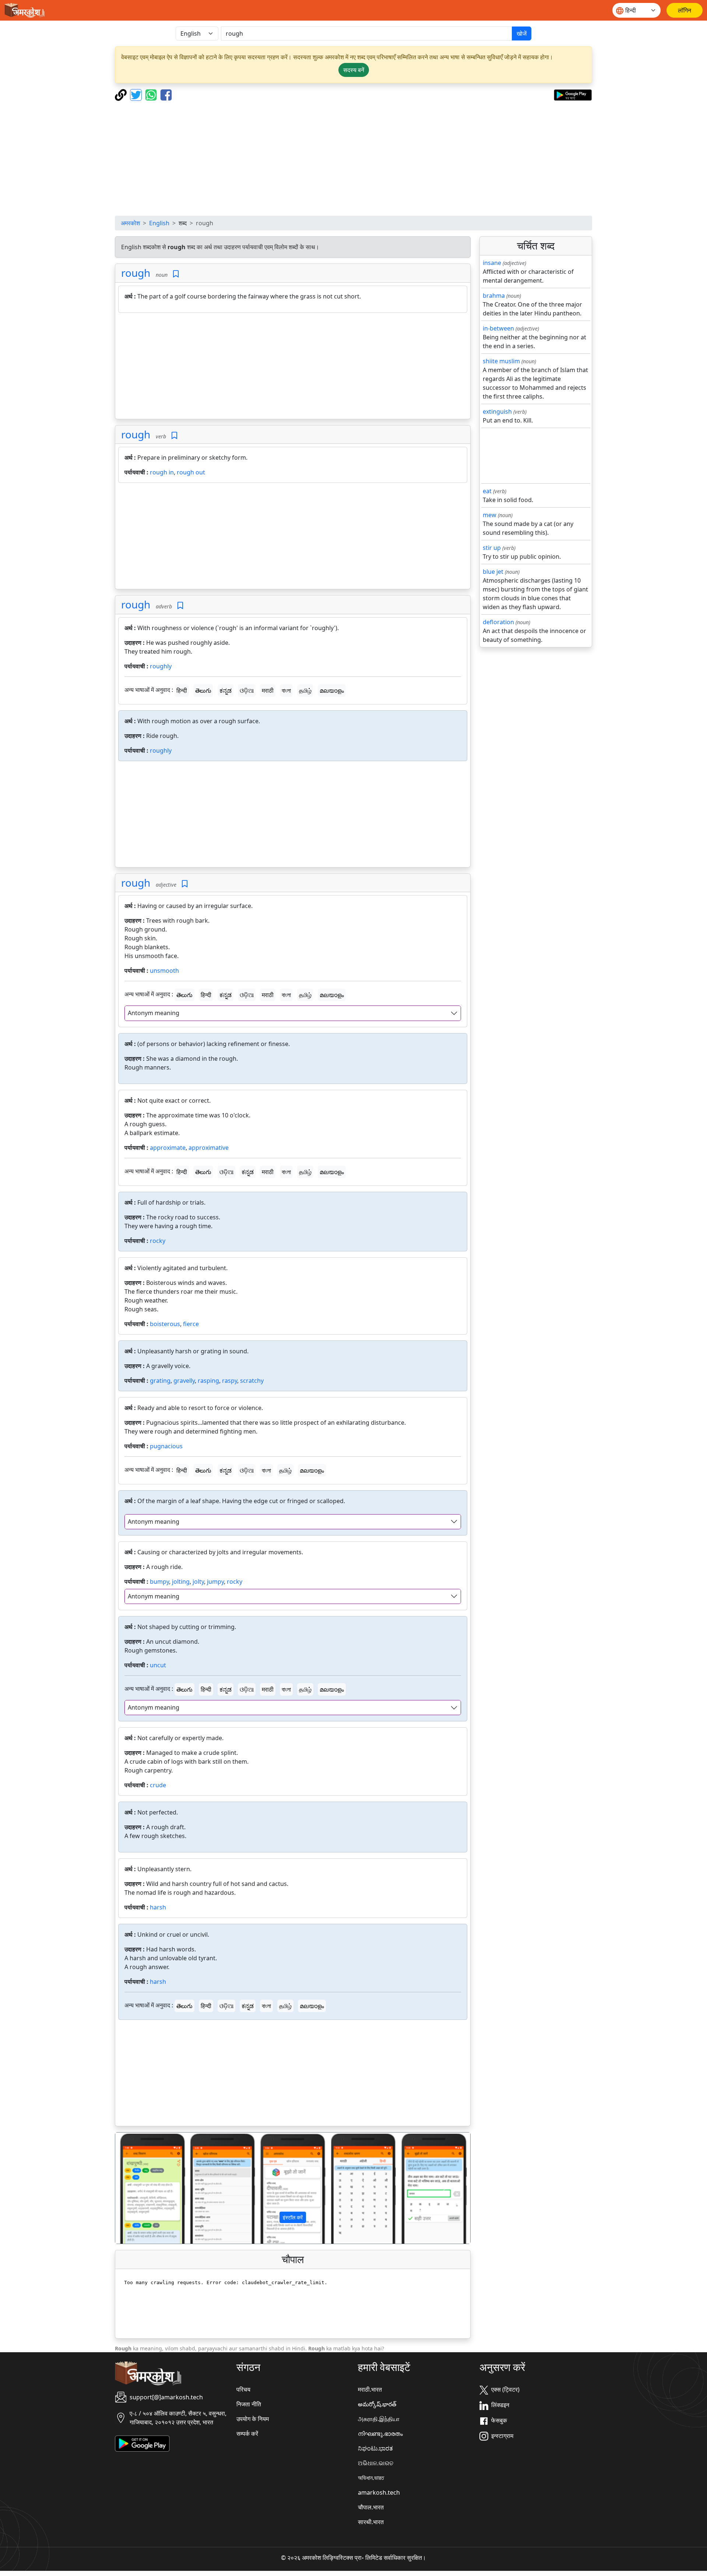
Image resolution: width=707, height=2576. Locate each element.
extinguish (497, 411)
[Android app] (142, 2443)
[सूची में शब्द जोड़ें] (176, 274)
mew (490, 515)
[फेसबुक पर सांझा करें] (166, 94)
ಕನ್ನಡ (226, 690)
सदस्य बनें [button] (354, 70)
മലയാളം (332, 690)
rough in (162, 472)
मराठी (268, 690)
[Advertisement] (353, 158)
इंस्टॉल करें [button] (293, 2217)
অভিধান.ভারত (371, 2478)
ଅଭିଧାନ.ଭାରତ (376, 2463)
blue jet (493, 572)
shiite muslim (501, 361)
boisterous (165, 1324)
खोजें (522, 33)
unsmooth (164, 971)
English (159, 223)
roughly (161, 666)
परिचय (243, 2389)
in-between (498, 328)
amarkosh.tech (379, 2492)
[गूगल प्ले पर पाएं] (573, 94)
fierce (191, 1324)
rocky (158, 1241)
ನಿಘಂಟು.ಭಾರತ (375, 2448)
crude (158, 1785)
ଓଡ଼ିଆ (247, 690)
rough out (191, 472)
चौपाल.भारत (371, 2507)
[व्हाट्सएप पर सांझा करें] (152, 94)
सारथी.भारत (371, 2522)
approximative (209, 1148)
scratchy (252, 1381)
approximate (168, 1148)
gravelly (184, 1381)
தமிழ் (305, 690)
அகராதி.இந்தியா (379, 2419)
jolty (198, 1582)
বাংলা (286, 690)
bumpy (159, 1582)
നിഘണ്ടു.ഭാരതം (380, 2434)
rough (136, 273)
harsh (158, 1907)
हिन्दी (182, 690)
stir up (492, 548)
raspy (230, 1381)
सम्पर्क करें (247, 2434)
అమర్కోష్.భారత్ (377, 2404)
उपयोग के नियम (253, 2419)
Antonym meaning (154, 1013)
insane (492, 263)
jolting (181, 1582)
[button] (142, 2188)
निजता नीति (249, 2404)
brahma (494, 296)
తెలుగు (203, 690)
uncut (158, 1665)
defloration (498, 622)
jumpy (215, 1582)
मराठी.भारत (370, 2389)
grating (160, 1381)
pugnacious (166, 1446)
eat (487, 491)
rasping (208, 1381)
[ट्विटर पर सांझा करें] (137, 94)
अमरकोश (130, 223)
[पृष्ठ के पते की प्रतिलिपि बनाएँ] (122, 94)
